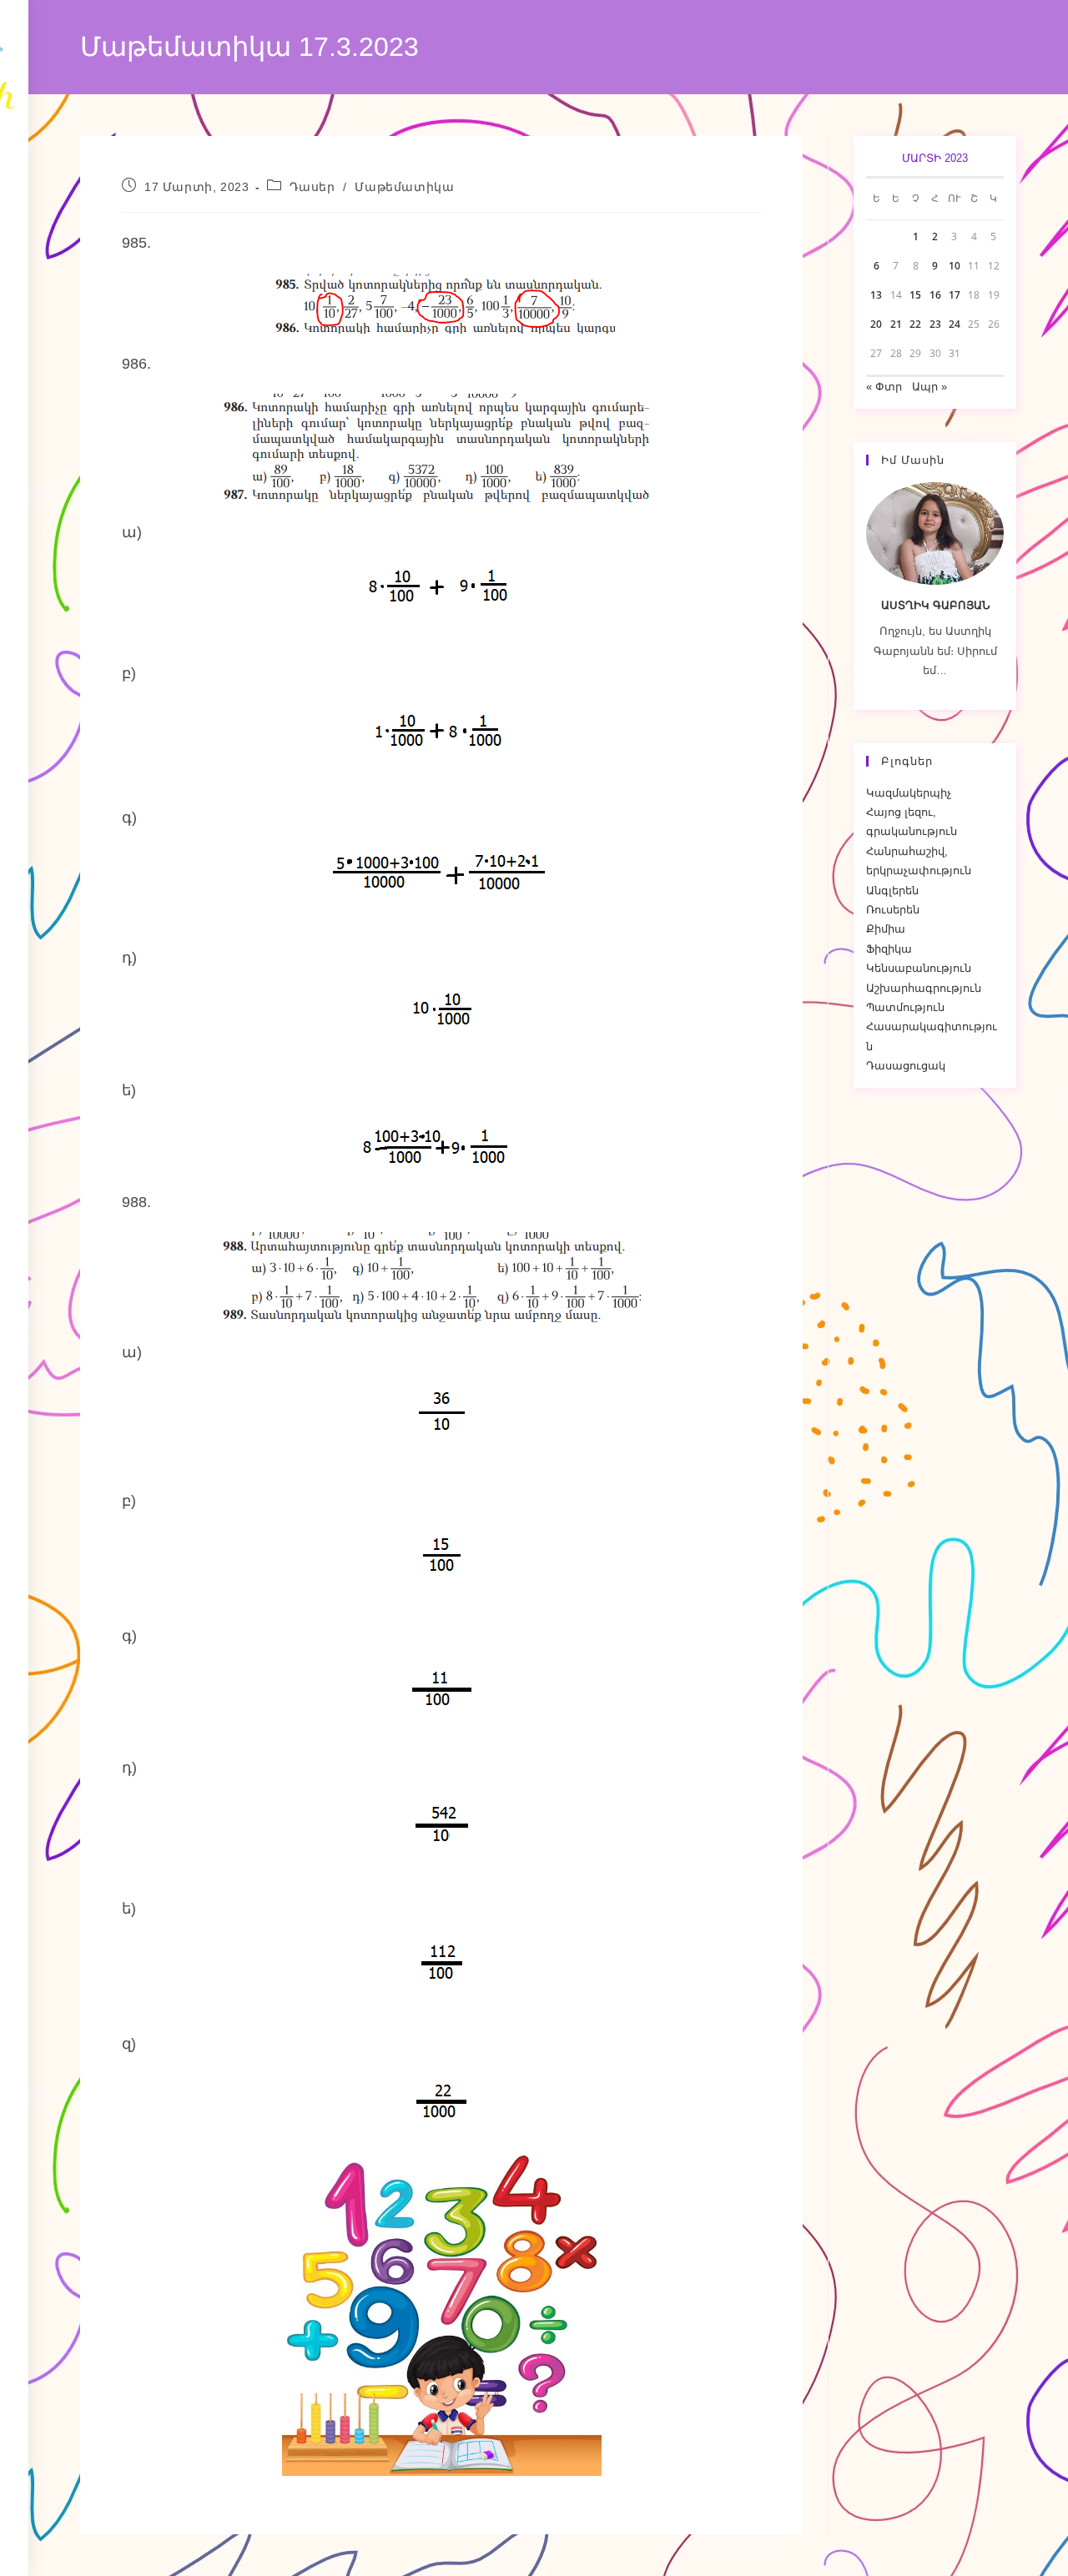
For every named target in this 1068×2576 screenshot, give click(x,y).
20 (876, 324)
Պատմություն (905, 1007)
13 (876, 295)
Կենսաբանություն (919, 968)
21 (896, 324)
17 (955, 295)
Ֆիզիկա (889, 949)
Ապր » (929, 387)
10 (955, 266)
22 (915, 324)
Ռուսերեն (893, 910)
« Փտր (884, 387)
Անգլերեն (892, 891)
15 (915, 295)
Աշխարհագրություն (924, 988)
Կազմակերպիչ (909, 793)
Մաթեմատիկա (404, 187)
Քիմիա (886, 929)
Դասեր (312, 187)
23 (935, 324)
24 (955, 324)
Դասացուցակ (906, 1066)
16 (935, 295)
